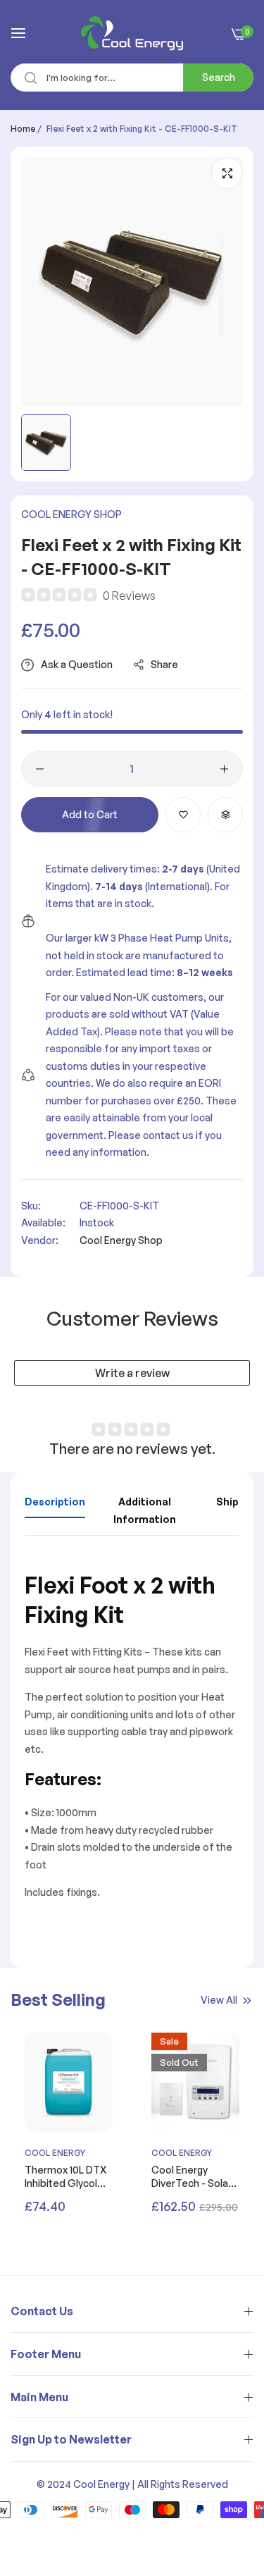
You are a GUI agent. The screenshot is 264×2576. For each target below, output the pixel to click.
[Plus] (224, 769)
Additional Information (145, 1510)
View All (219, 2000)
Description (55, 1502)
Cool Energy (55, 2153)
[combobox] (132, 78)
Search (219, 77)
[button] (183, 815)
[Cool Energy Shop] (132, 33)
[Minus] (40, 769)
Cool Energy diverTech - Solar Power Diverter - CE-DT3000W (191, 2176)
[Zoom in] (227, 173)
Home (23, 129)
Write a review (132, 1373)
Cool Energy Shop (71, 514)
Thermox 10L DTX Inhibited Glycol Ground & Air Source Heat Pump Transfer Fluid (65, 2176)
